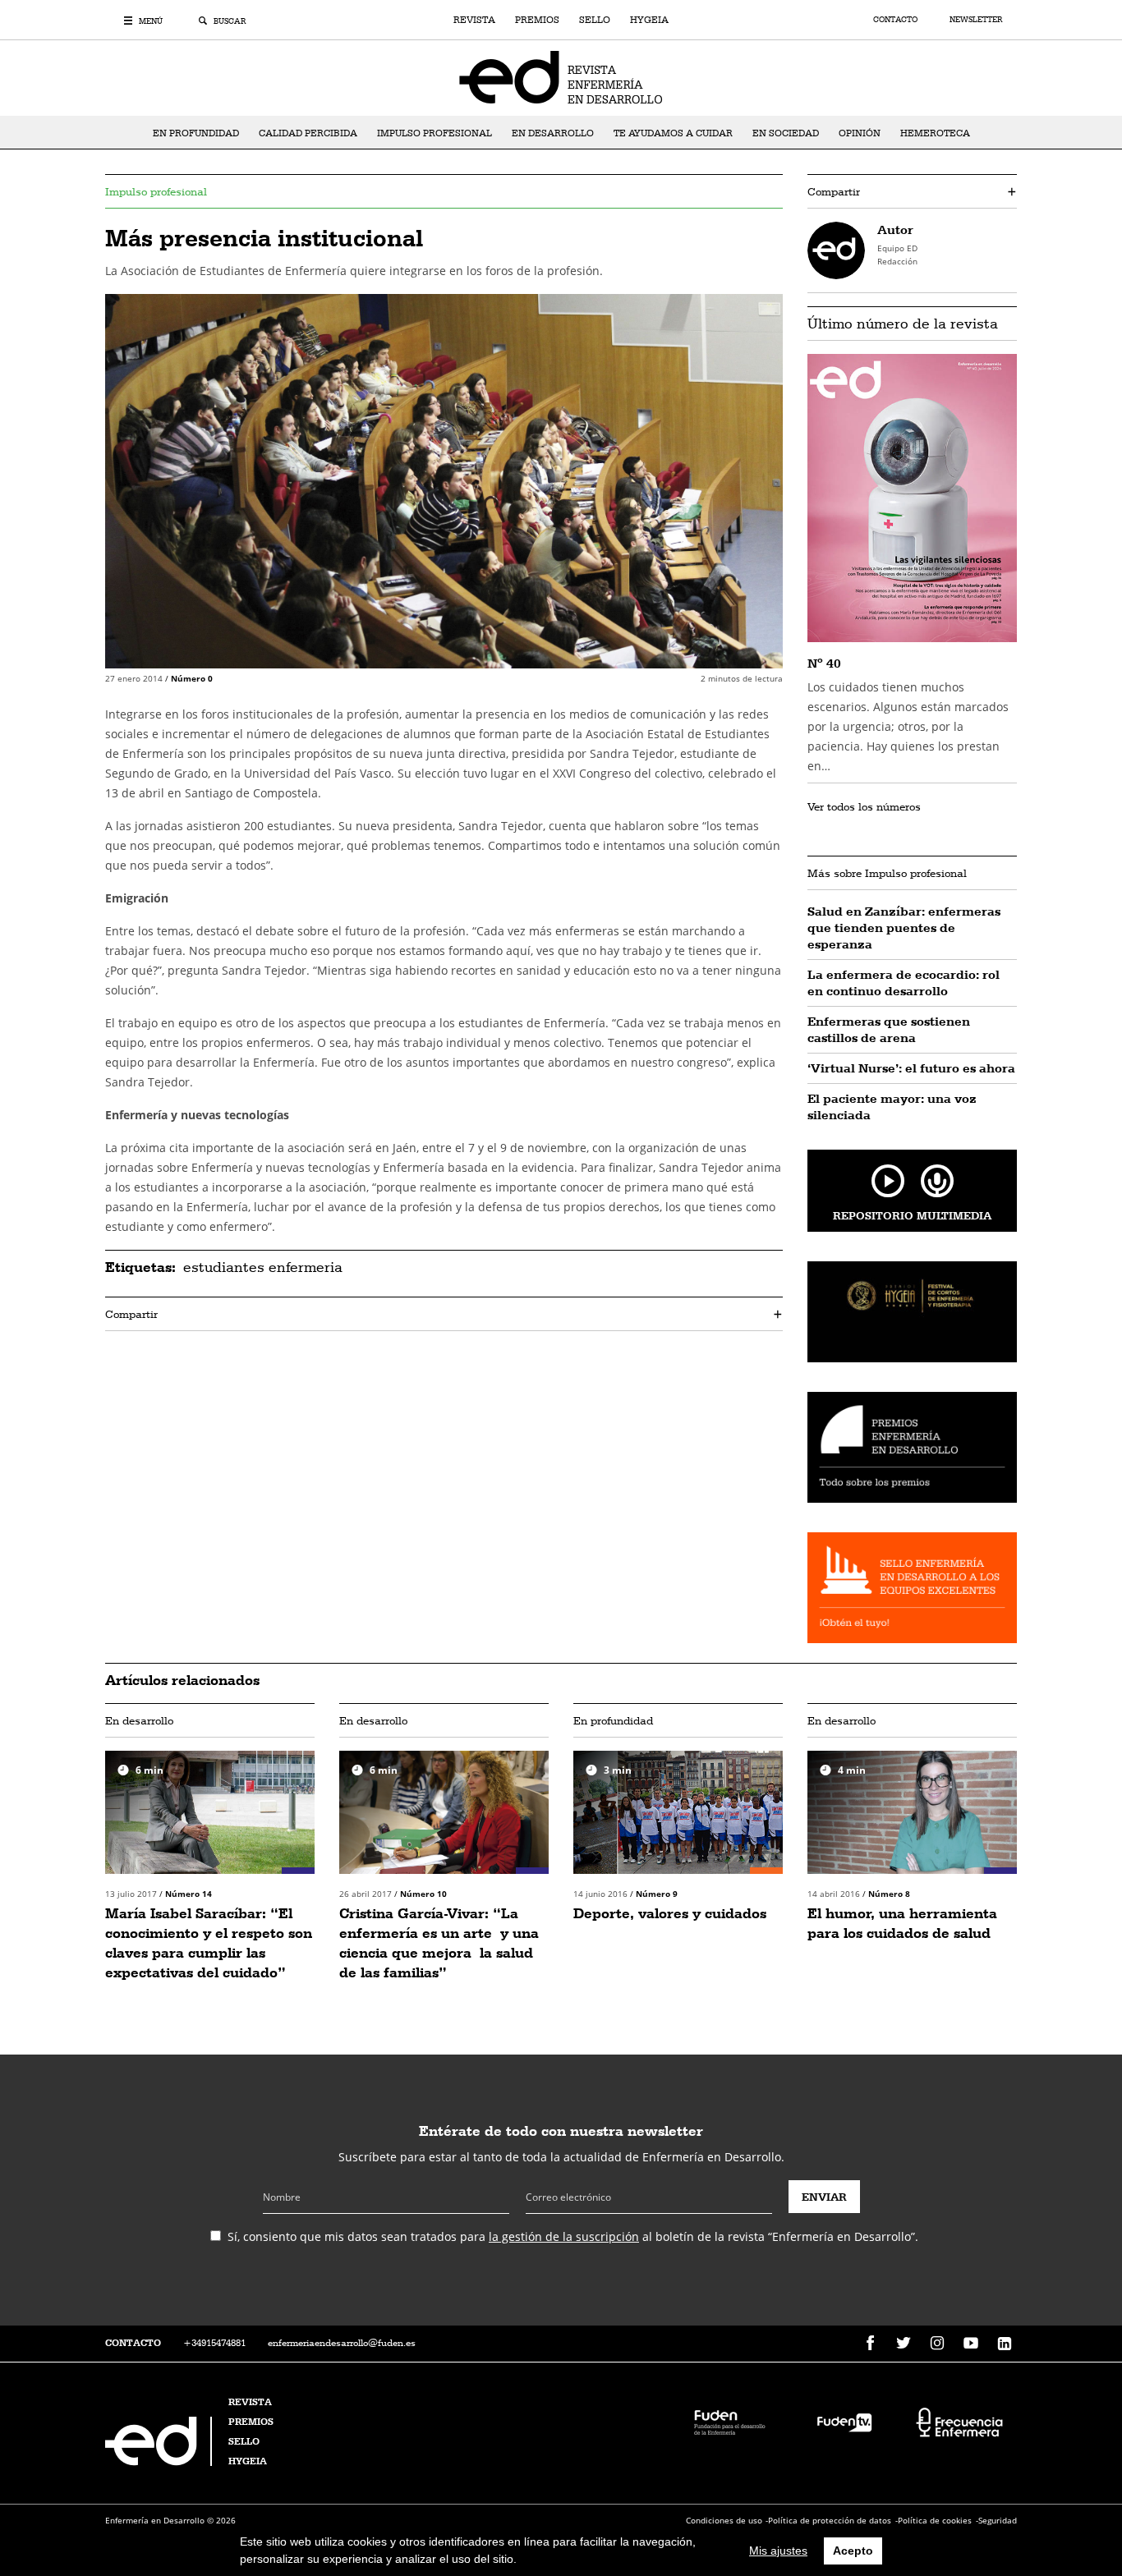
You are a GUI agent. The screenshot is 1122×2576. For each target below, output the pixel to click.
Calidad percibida (308, 133)
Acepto (853, 2551)
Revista (474, 20)
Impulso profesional (435, 133)
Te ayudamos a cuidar (673, 133)
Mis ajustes (778, 2551)
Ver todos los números (864, 806)
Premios (537, 20)
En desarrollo (553, 133)
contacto (133, 2343)
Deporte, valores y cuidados (670, 1913)
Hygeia (649, 20)
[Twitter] (904, 2344)
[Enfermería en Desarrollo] (160, 2461)
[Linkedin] (1005, 2344)
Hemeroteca (935, 133)
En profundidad (196, 133)
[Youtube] (971, 2344)
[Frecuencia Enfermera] (959, 2421)
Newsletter (976, 19)
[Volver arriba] (1058, 2512)
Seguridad (998, 2520)
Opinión (860, 133)
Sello (595, 20)
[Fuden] (729, 2421)
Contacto (897, 19)
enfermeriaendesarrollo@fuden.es (342, 2343)
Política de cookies (935, 2520)
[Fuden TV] (844, 2421)
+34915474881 (214, 2343)
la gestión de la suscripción (564, 2236)
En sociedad (786, 133)
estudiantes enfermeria (263, 1267)
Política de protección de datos (830, 2520)
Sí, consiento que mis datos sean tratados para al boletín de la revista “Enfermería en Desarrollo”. (573, 2236)
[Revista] (561, 76)
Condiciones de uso (724, 2520)
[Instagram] (937, 2344)
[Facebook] (870, 2344)
